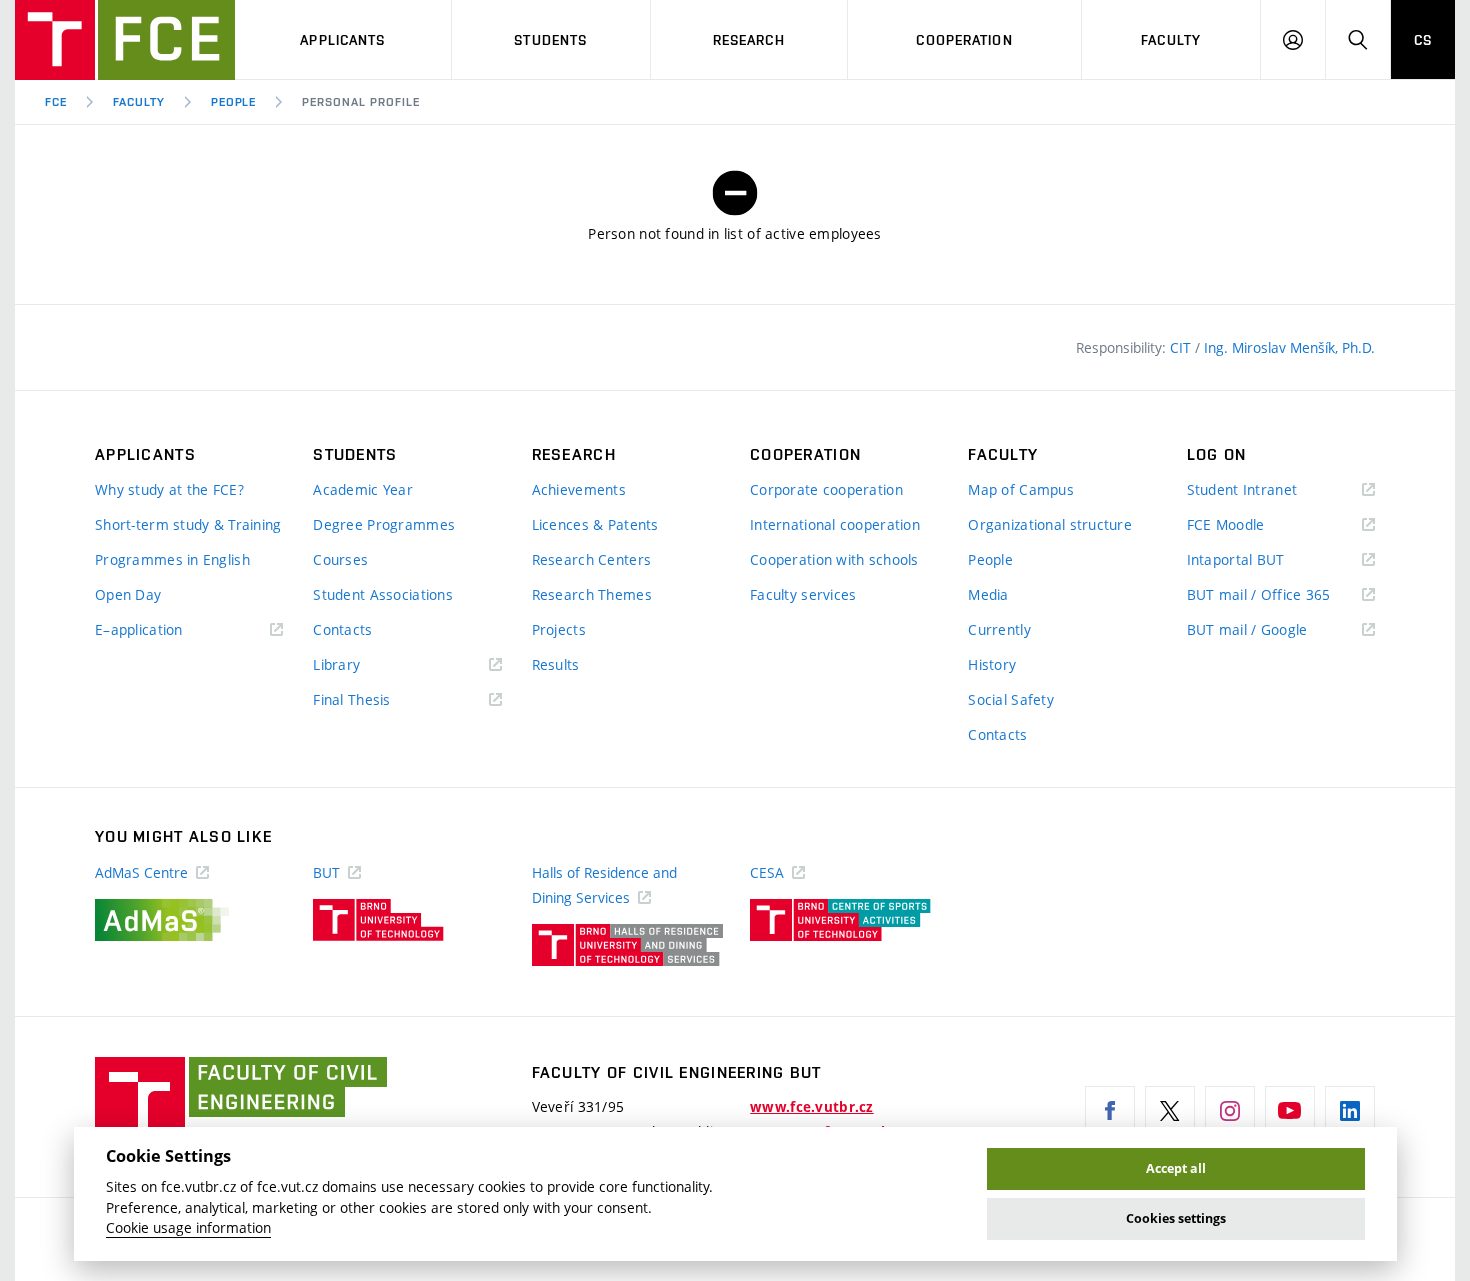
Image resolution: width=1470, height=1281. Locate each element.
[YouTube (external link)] (1290, 1111)
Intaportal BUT (1265, 560)
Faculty (1171, 40)
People (234, 102)
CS (1423, 40)
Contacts (342, 629)
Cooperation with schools (834, 559)
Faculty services (803, 594)
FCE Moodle (1255, 525)
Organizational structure (1050, 524)
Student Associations (383, 594)
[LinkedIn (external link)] (1350, 1111)
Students (550, 40)
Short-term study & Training (188, 524)
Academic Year (363, 489)
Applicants (342, 40)
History (992, 664)
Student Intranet (1271, 490)
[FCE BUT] (125, 40)
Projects (559, 629)
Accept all (1176, 1168)
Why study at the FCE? (169, 489)
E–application (168, 630)
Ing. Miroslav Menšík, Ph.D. (1289, 347)
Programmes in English (172, 559)
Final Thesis (381, 700)
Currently (999, 629)
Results (556, 664)
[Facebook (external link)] (1110, 1111)
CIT (1182, 347)
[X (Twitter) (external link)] (1170, 1111)
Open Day (128, 594)
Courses (340, 559)
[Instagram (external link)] (1230, 1111)
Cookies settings (1176, 1218)
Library (366, 665)
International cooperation (835, 524)
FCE (56, 102)
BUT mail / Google (1276, 630)
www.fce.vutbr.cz (811, 1107)
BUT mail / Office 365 (1281, 595)
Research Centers (591, 559)
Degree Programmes (384, 524)
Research (749, 40)
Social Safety (1011, 699)
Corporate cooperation (826, 489)
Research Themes (592, 594)
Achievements (579, 489)
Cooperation (964, 40)
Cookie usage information (188, 1228)
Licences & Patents (595, 524)
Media (988, 594)
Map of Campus (1021, 489)
